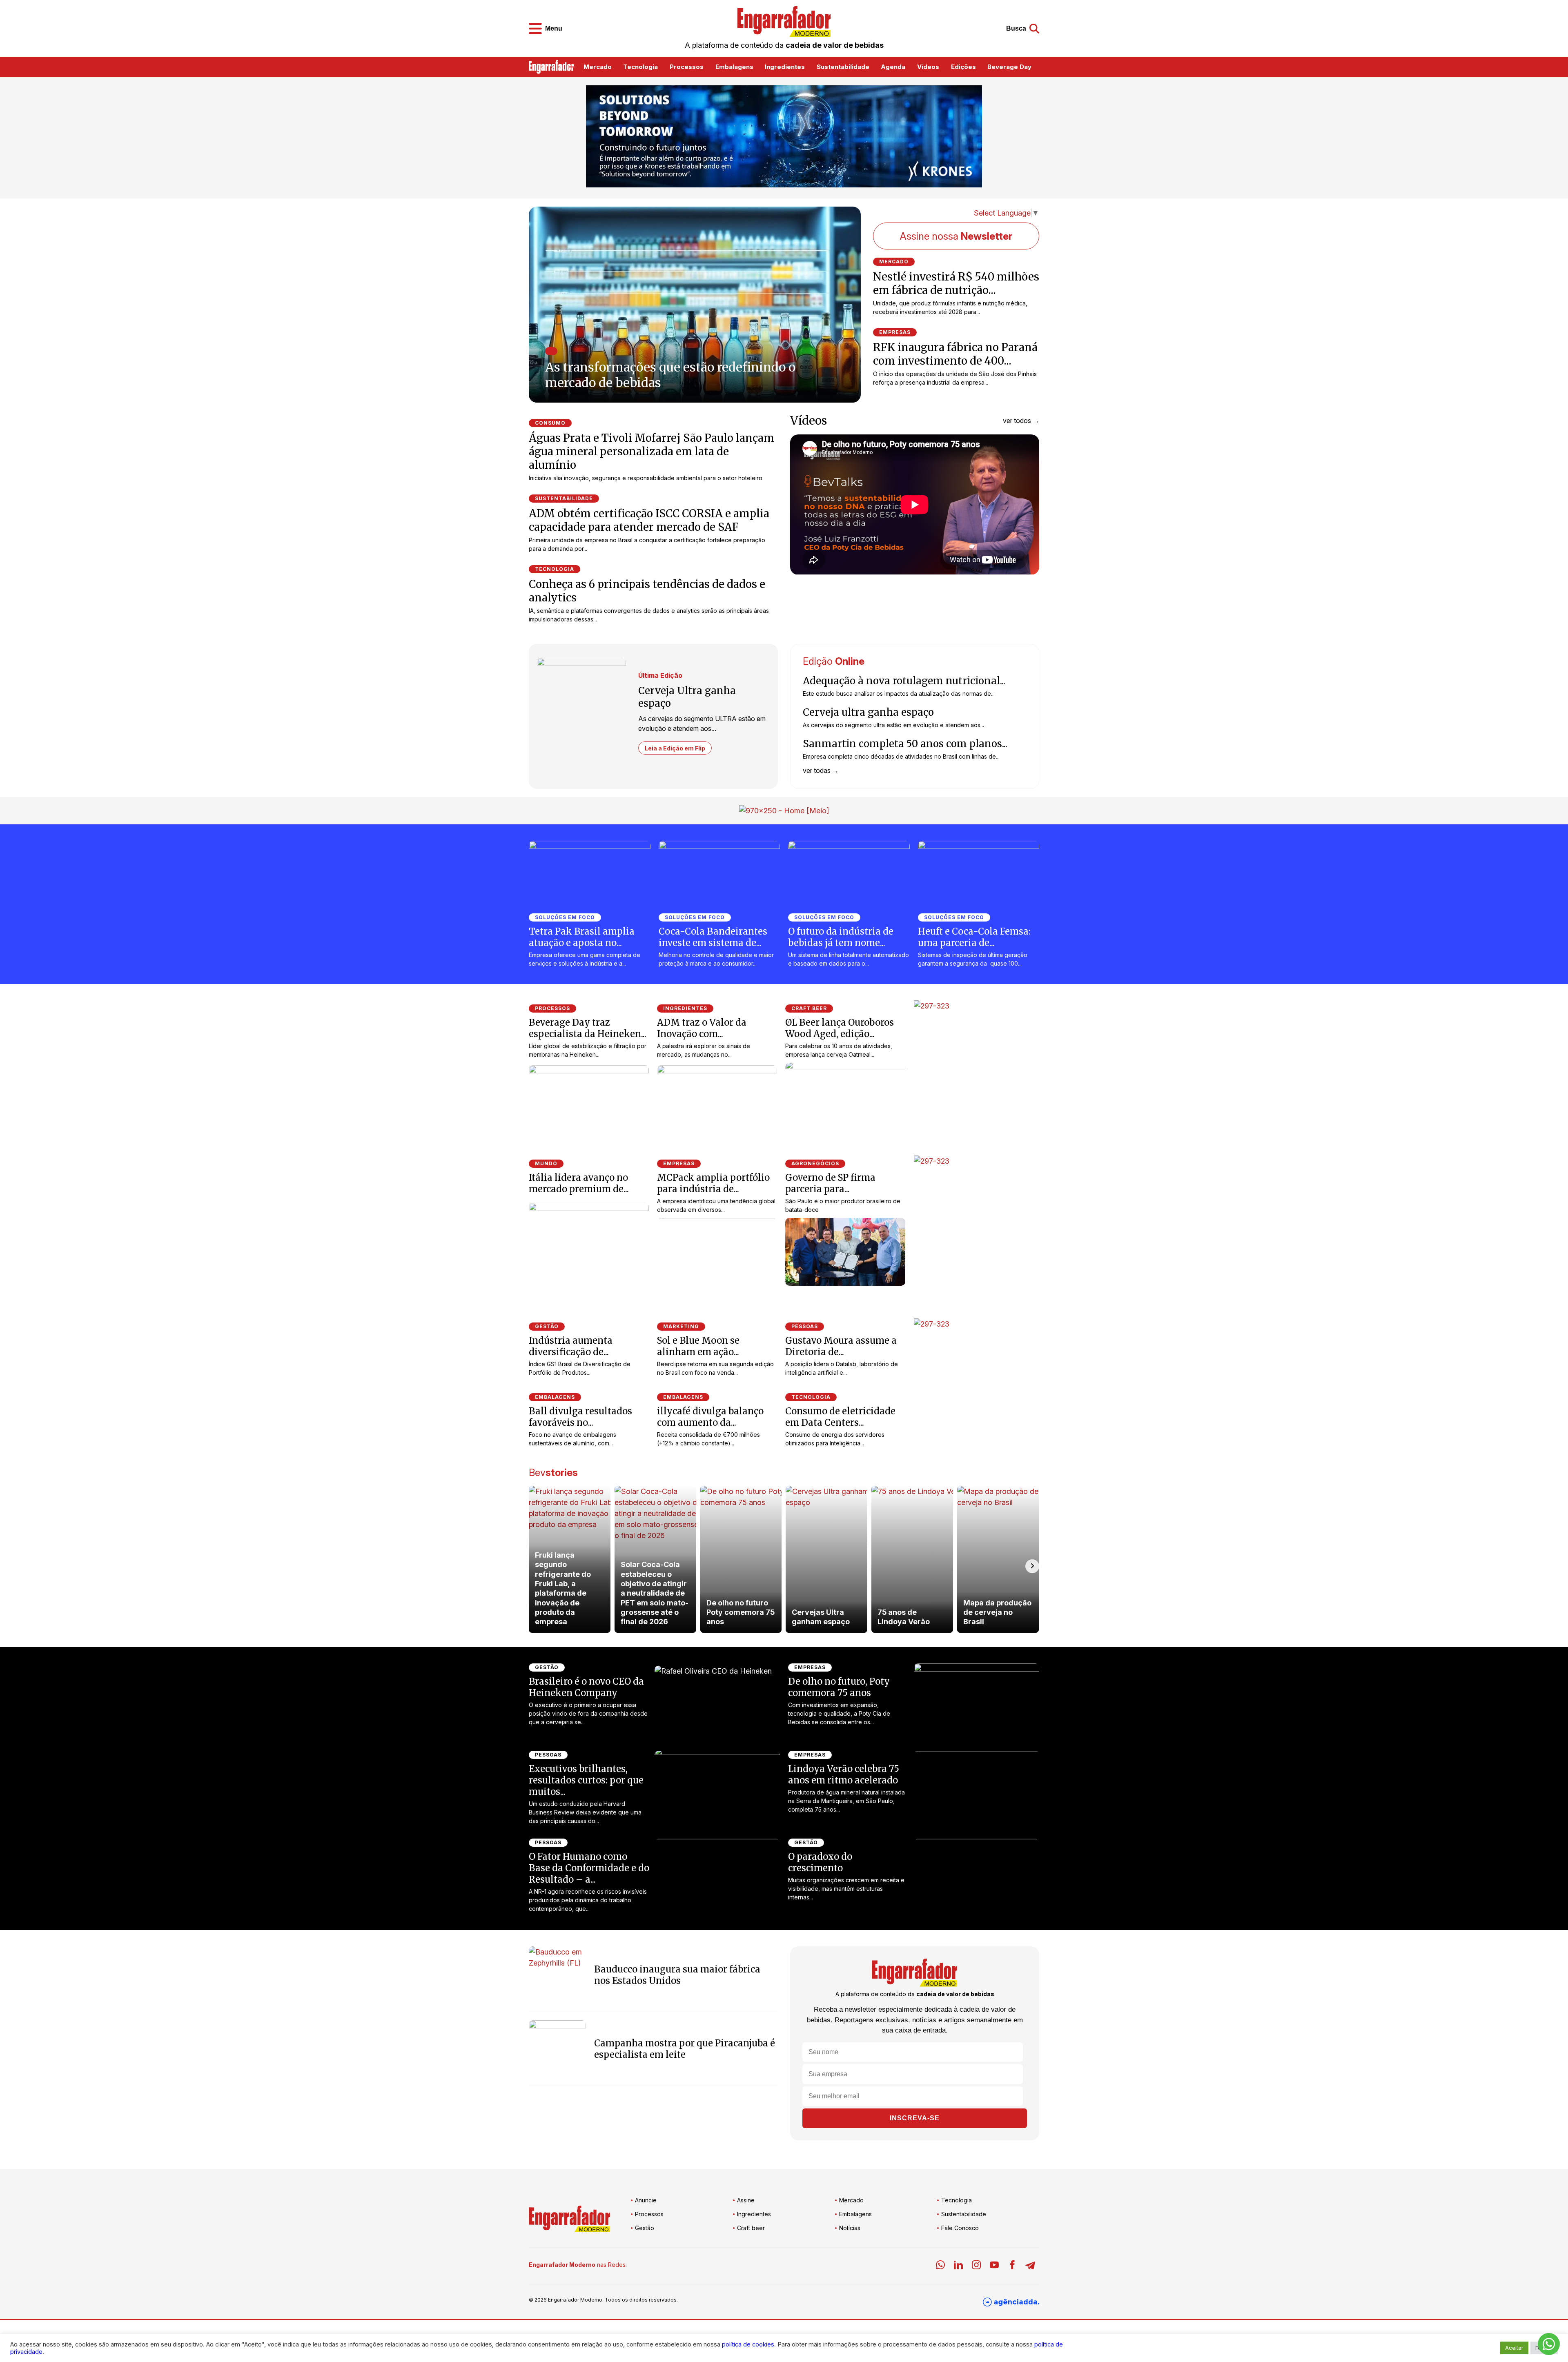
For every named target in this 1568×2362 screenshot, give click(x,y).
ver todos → (1021, 421)
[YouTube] (994, 2266)
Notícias (850, 2228)
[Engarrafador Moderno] (784, 21)
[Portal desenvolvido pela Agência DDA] (1011, 2302)
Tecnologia (640, 67)
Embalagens (734, 67)
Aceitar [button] (1514, 2348)
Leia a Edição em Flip (675, 748)
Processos (687, 67)
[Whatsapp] (940, 2266)
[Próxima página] (843, 389)
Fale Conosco (960, 2228)
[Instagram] (976, 2266)
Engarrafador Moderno (575, 2300)
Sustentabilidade (843, 67)
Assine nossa (956, 236)
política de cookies (748, 2344)
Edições (963, 67)
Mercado (598, 67)
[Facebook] (1012, 2266)
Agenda (893, 67)
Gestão (645, 2228)
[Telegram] (1030, 2266)
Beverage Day (1009, 67)
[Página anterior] (843, 373)
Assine (746, 2200)
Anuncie (646, 2200)
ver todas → (821, 770)
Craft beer (751, 2228)
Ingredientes (785, 67)
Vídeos (928, 67)
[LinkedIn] (958, 2266)
